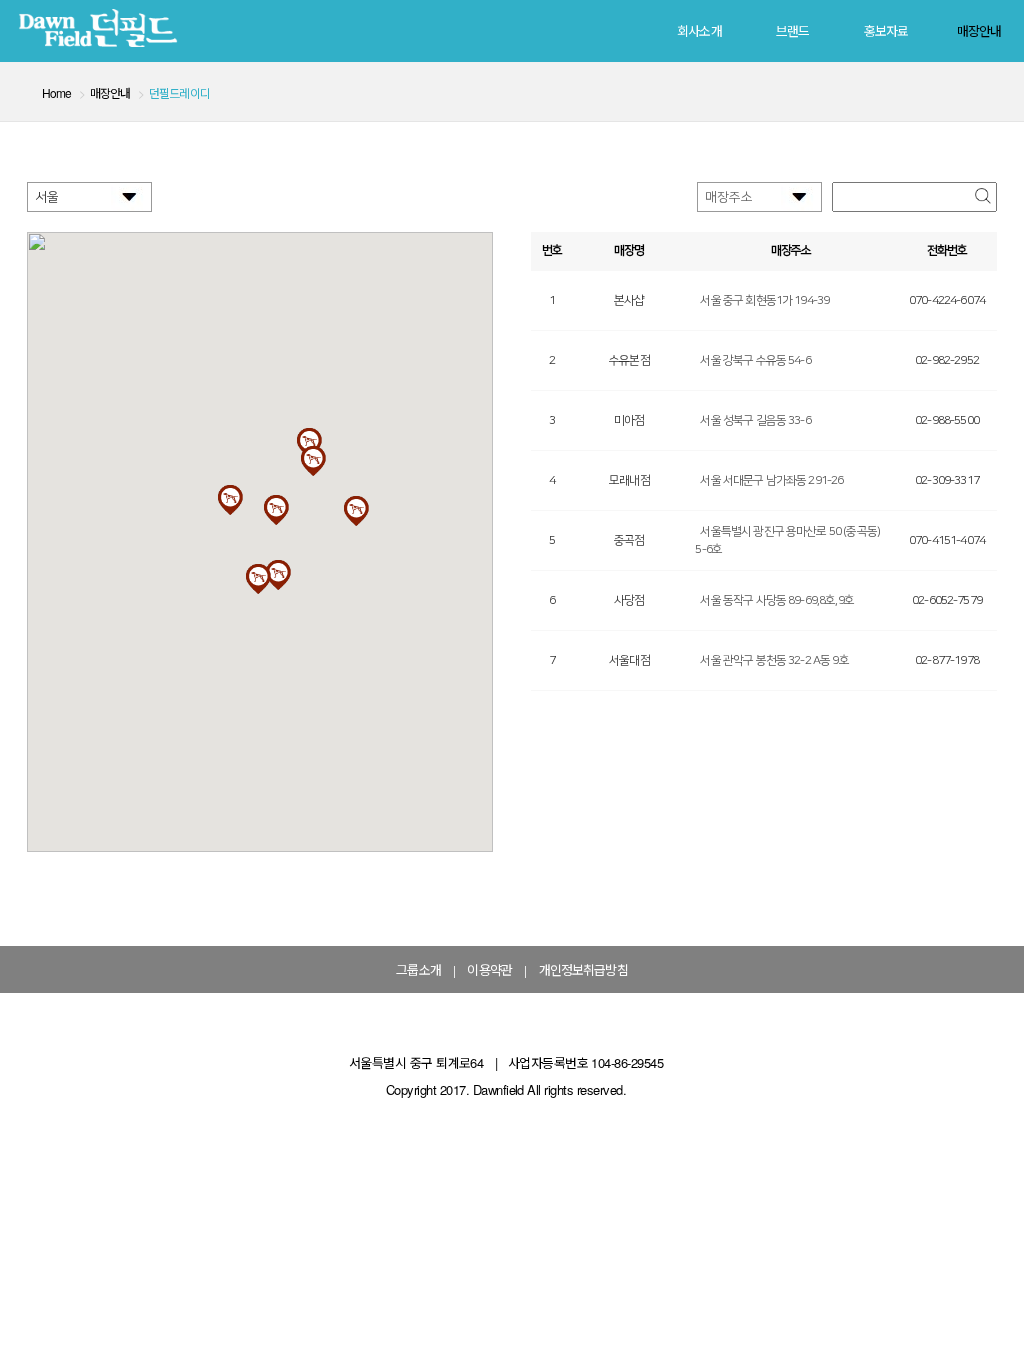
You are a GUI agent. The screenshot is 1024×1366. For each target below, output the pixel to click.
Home (57, 92)
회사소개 (699, 30)
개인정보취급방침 (583, 969)
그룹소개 (418, 969)
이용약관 (489, 969)
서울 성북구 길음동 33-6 (755, 420)
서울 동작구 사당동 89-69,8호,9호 (777, 600)
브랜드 (792, 30)
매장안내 (979, 30)
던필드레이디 (179, 92)
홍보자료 (886, 30)
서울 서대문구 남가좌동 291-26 (771, 480)
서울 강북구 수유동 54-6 (755, 360)
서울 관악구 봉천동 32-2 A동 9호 (774, 660)
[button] (276, 510)
